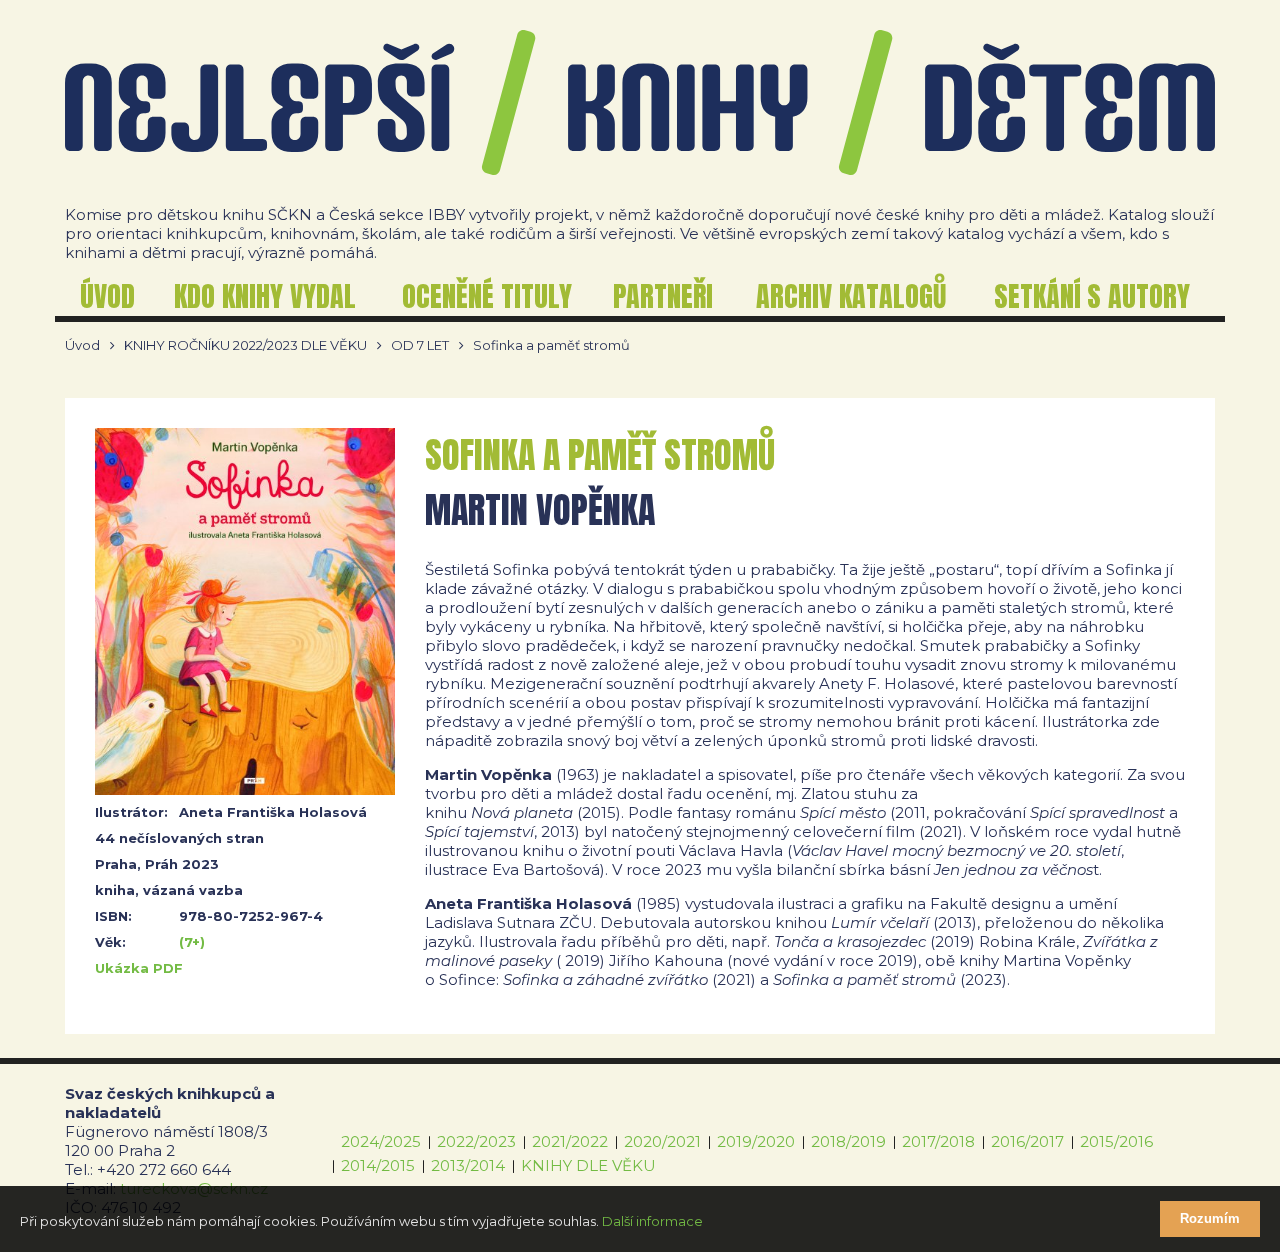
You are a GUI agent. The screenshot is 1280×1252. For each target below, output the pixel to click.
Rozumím (1210, 1218)
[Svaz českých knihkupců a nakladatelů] (640, 102)
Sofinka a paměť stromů (551, 345)
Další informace (652, 1221)
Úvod (82, 345)
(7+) (192, 942)
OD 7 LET (420, 345)
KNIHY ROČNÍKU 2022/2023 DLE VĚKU (245, 345)
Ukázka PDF (139, 968)
